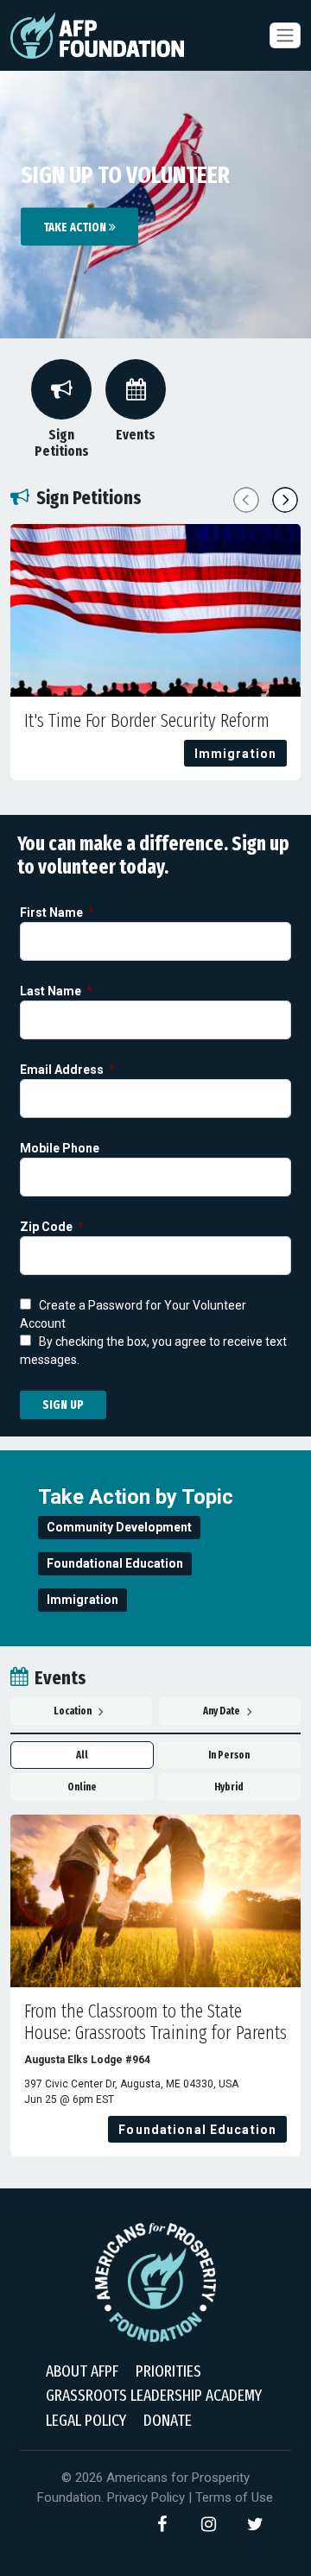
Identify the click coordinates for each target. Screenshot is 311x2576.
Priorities (168, 2371)
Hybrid (229, 1787)
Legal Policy (86, 2420)
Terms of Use (234, 2497)
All (82, 1755)
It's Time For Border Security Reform (147, 721)
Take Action (76, 227)
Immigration (83, 1600)
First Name (53, 913)
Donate (168, 2420)
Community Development (119, 1527)
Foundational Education (115, 1563)
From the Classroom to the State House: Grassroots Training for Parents (155, 2023)
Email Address (63, 1070)
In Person (229, 1755)
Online (82, 1787)
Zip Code (48, 1227)
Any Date (222, 1711)
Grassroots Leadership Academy (154, 2395)
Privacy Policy (146, 2497)
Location (73, 1711)
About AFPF (82, 2371)
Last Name (52, 991)
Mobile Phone (61, 1149)
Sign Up (63, 1405)
